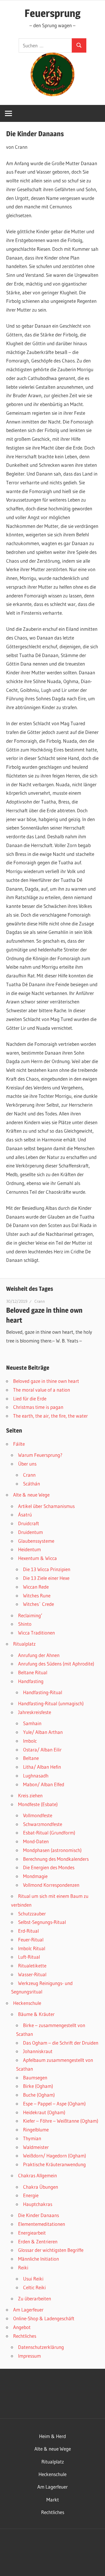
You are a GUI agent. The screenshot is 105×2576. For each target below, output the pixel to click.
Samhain (32, 1723)
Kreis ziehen (30, 1795)
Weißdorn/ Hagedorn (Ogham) (55, 2156)
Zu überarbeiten (35, 2298)
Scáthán (32, 1484)
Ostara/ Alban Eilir (42, 1750)
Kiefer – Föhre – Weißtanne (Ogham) (61, 2121)
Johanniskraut (38, 2051)
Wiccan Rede (36, 1587)
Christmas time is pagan (38, 1407)
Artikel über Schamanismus (46, 1506)
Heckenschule (27, 2003)
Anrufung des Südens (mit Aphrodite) (56, 1664)
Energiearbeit (32, 2233)
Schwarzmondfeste (43, 1824)
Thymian (32, 2138)
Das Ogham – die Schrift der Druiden (61, 2043)
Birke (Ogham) (38, 2086)
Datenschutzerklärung (41, 2347)
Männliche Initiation (38, 2259)
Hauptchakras (38, 2204)
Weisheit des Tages (30, 1289)
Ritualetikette (32, 1966)
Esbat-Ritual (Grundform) (49, 1833)
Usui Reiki (33, 2279)
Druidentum (30, 1532)
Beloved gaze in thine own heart (46, 1381)
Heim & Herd (52, 2436)
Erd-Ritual (28, 1931)
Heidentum (29, 1549)
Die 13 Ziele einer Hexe (46, 1578)
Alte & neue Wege (31, 1495)
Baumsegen (35, 2077)
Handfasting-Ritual (43, 1692)
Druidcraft (29, 1523)
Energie (31, 2195)
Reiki (23, 2267)
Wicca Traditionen (36, 1633)
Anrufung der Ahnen (39, 1655)
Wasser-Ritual (32, 1974)
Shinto (25, 1624)
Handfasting (31, 1681)
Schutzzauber (32, 1914)
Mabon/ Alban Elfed (44, 1784)
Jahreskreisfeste (35, 1712)
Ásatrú (25, 1515)
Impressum (29, 2356)
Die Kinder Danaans (38, 2215)
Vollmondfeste (38, 1815)
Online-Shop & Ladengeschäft (44, 2318)
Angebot (22, 2327)
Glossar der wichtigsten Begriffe (51, 2250)
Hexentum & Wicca (37, 1558)
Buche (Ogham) (39, 2095)
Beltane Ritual (33, 1672)
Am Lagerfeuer (28, 2310)
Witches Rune (37, 1595)
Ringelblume (36, 2130)
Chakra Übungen (41, 2187)
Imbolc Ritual (32, 1948)
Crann (40, 1301)
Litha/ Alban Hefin (42, 1767)
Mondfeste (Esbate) (38, 1804)
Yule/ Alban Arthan (43, 1732)
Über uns (27, 1464)
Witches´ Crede (38, 1604)
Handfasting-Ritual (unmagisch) (51, 1703)
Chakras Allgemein (37, 2175)
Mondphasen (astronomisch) (52, 1850)
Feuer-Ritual (31, 1940)
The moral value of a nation (42, 1390)
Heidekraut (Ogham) (44, 2112)
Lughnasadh (36, 1776)
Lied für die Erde (30, 1398)
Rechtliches (25, 2336)
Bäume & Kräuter (36, 2014)
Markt (53, 2500)
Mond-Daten (36, 1841)
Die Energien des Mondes (49, 1867)
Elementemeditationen (42, 2224)
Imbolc (30, 1741)
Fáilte (19, 1444)
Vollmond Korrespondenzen (51, 1885)
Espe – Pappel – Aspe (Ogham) (54, 2104)
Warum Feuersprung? (40, 1455)
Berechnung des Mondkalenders (56, 1859)
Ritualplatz (24, 1644)
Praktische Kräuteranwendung (54, 2164)
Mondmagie (35, 1876)
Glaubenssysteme (36, 1541)
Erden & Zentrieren (38, 2241)
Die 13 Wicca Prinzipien (47, 1569)
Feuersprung (52, 13)
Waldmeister (36, 2147)
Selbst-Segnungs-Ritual (42, 1922)
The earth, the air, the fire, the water (50, 1416)
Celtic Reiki (34, 2287)
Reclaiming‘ (30, 1615)
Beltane (31, 1758)
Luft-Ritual (29, 1957)
